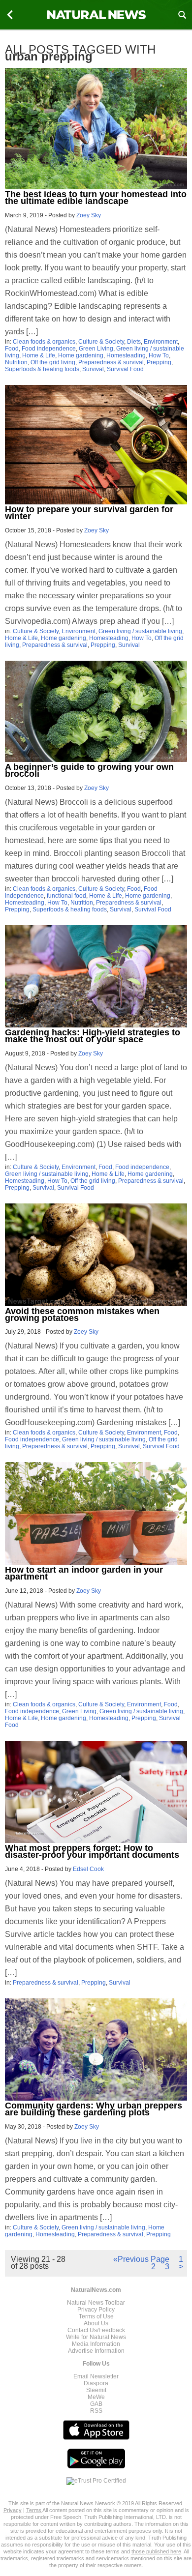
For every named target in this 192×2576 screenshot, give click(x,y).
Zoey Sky (89, 215)
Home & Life (39, 355)
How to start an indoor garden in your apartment (84, 1573)
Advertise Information (96, 2351)
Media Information (96, 2344)
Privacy (13, 2510)
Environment (161, 342)
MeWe (96, 2397)
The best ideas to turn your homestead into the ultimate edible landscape (96, 198)
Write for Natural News (96, 2337)
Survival (93, 369)
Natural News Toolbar (96, 2303)
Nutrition (16, 362)
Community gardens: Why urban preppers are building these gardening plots (94, 2109)
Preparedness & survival (111, 362)
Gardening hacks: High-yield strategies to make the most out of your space (93, 1036)
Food (12, 349)
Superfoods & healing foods (42, 369)
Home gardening (81, 355)
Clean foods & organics (44, 342)
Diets (134, 342)
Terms (34, 2510)
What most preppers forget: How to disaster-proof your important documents (92, 1851)
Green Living (96, 349)
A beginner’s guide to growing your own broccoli (89, 770)
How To (159, 355)
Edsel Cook (88, 1869)
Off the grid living (53, 362)
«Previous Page (141, 2259)
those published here (156, 2551)
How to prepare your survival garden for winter (89, 513)
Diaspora (96, 2383)
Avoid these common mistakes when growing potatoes (82, 1315)
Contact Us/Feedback (96, 2330)
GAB (96, 2404)
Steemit (96, 2390)
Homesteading (126, 355)
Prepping (159, 362)
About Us (96, 2323)
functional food (66, 896)
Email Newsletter (96, 2376)
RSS (96, 2411)
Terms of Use (96, 2316)
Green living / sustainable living (140, 631)
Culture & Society (101, 342)
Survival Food (125, 369)
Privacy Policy (96, 2310)
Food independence (49, 349)
